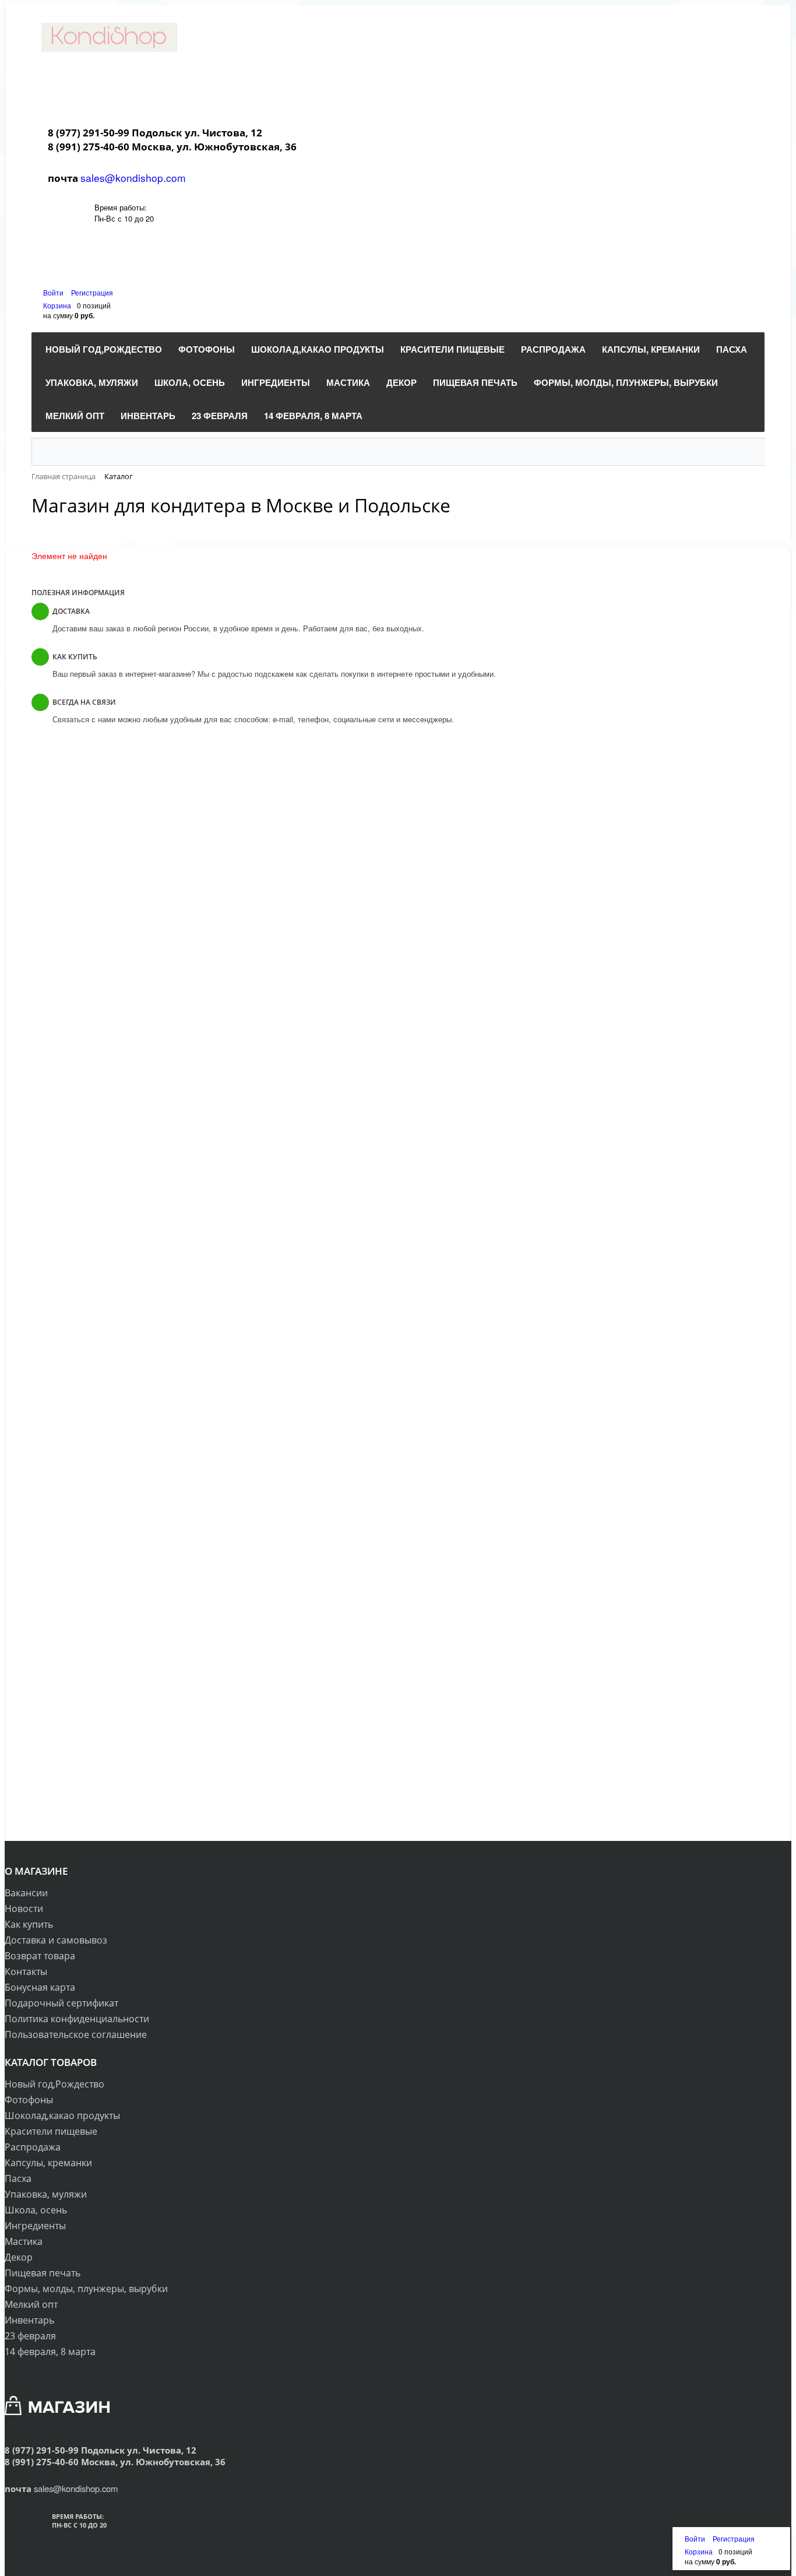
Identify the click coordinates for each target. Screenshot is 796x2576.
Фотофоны (29, 2100)
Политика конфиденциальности (77, 2019)
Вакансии (26, 1893)
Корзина (57, 305)
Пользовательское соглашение (76, 2034)
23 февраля (30, 2336)
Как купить (29, 1924)
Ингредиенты (35, 2226)
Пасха (18, 2178)
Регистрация (92, 292)
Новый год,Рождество (54, 2084)
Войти (54, 292)
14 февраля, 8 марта (50, 2352)
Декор (19, 2257)
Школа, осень (36, 2210)
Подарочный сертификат (61, 2003)
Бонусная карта (40, 1987)
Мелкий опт (31, 2304)
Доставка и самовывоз (56, 1940)
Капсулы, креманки (48, 2163)
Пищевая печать (43, 2273)
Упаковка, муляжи (46, 2194)
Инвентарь (29, 2320)
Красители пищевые (51, 2131)
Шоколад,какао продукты (62, 2115)
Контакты (26, 1971)
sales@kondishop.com (133, 178)
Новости (24, 1909)
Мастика (24, 2241)
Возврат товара (40, 1956)
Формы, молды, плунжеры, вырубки (86, 2289)
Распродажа (33, 2147)
